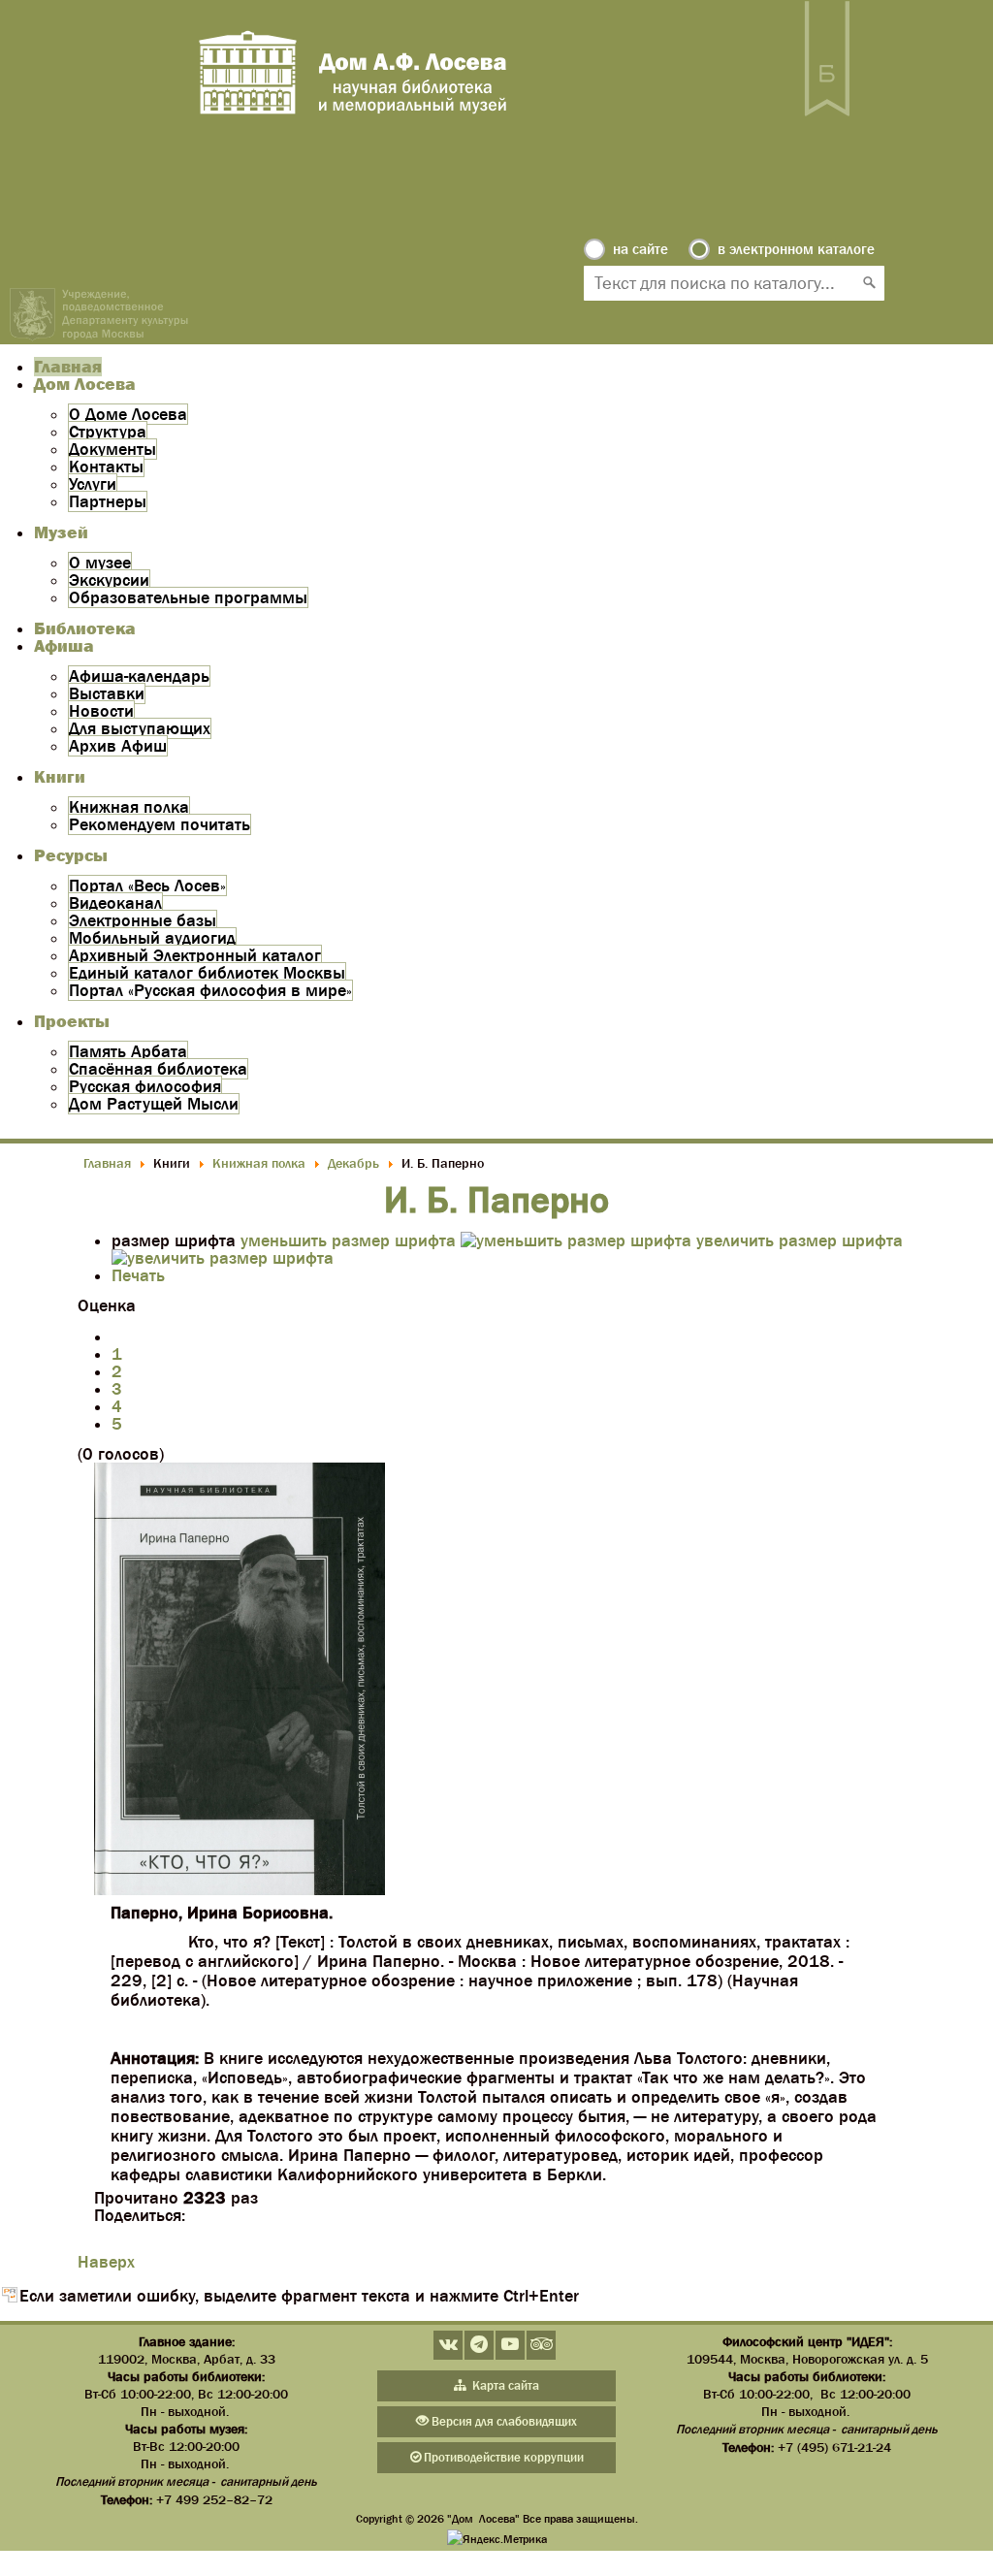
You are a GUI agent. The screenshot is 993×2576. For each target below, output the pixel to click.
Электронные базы (143, 920)
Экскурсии (109, 580)
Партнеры (108, 501)
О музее (100, 563)
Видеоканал (115, 903)
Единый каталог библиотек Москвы (207, 973)
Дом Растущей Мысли (154, 1104)
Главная (68, 367)
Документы (112, 449)
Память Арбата (128, 1051)
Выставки (107, 693)
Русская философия (145, 1086)
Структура (108, 432)
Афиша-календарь (139, 676)
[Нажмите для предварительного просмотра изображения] (240, 1889)
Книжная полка (129, 807)
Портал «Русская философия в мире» (210, 990)
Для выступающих (140, 728)
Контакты (106, 467)
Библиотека (85, 628)
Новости (101, 711)
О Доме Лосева (128, 414)
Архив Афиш (118, 746)
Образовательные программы (188, 597)
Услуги (93, 484)
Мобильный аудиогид (152, 938)
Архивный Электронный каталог (195, 955)
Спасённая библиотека (158, 1069)
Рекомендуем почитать (160, 824)
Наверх (106, 2262)
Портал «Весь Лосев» (147, 885)
